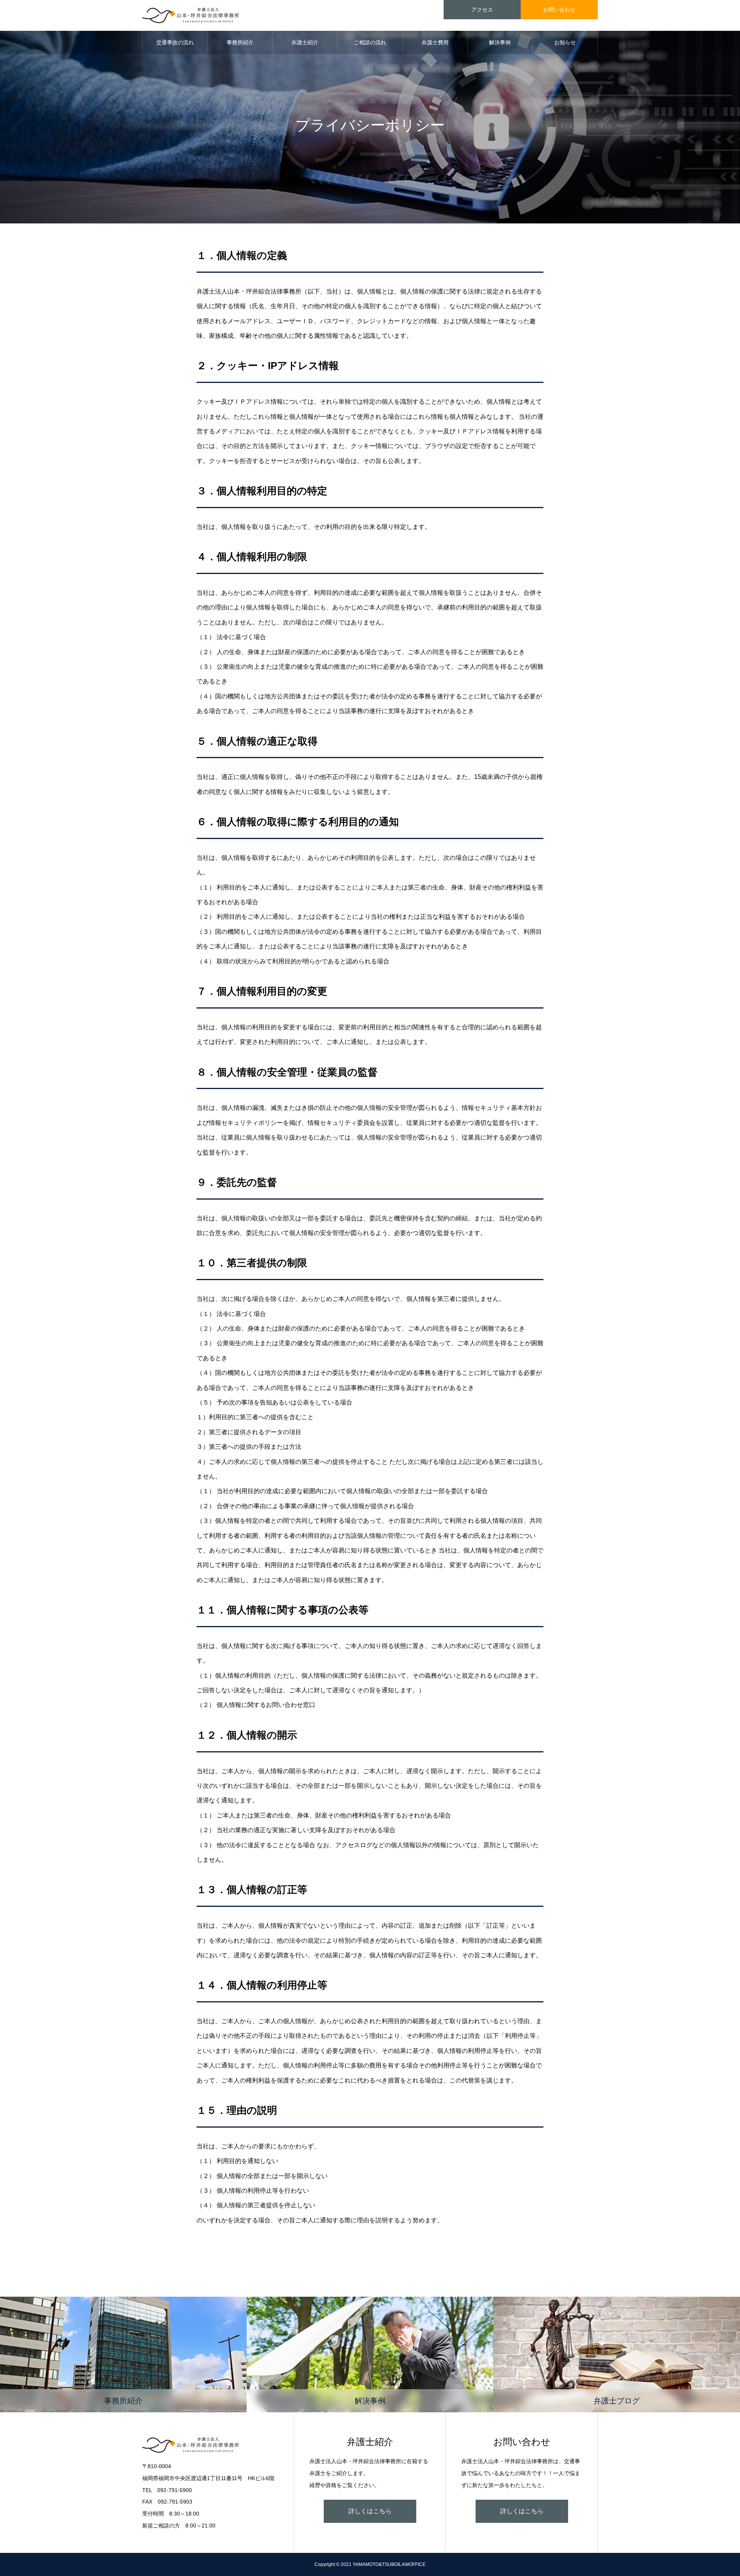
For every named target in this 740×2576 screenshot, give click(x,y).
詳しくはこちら (370, 2511)
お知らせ (565, 42)
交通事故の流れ (175, 42)
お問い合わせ (559, 10)
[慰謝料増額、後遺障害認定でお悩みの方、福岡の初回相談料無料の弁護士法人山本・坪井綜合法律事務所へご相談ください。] (191, 15)
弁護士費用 (435, 42)
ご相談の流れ (370, 42)
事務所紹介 (240, 42)
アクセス (482, 10)
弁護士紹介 (305, 42)
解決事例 (500, 42)
